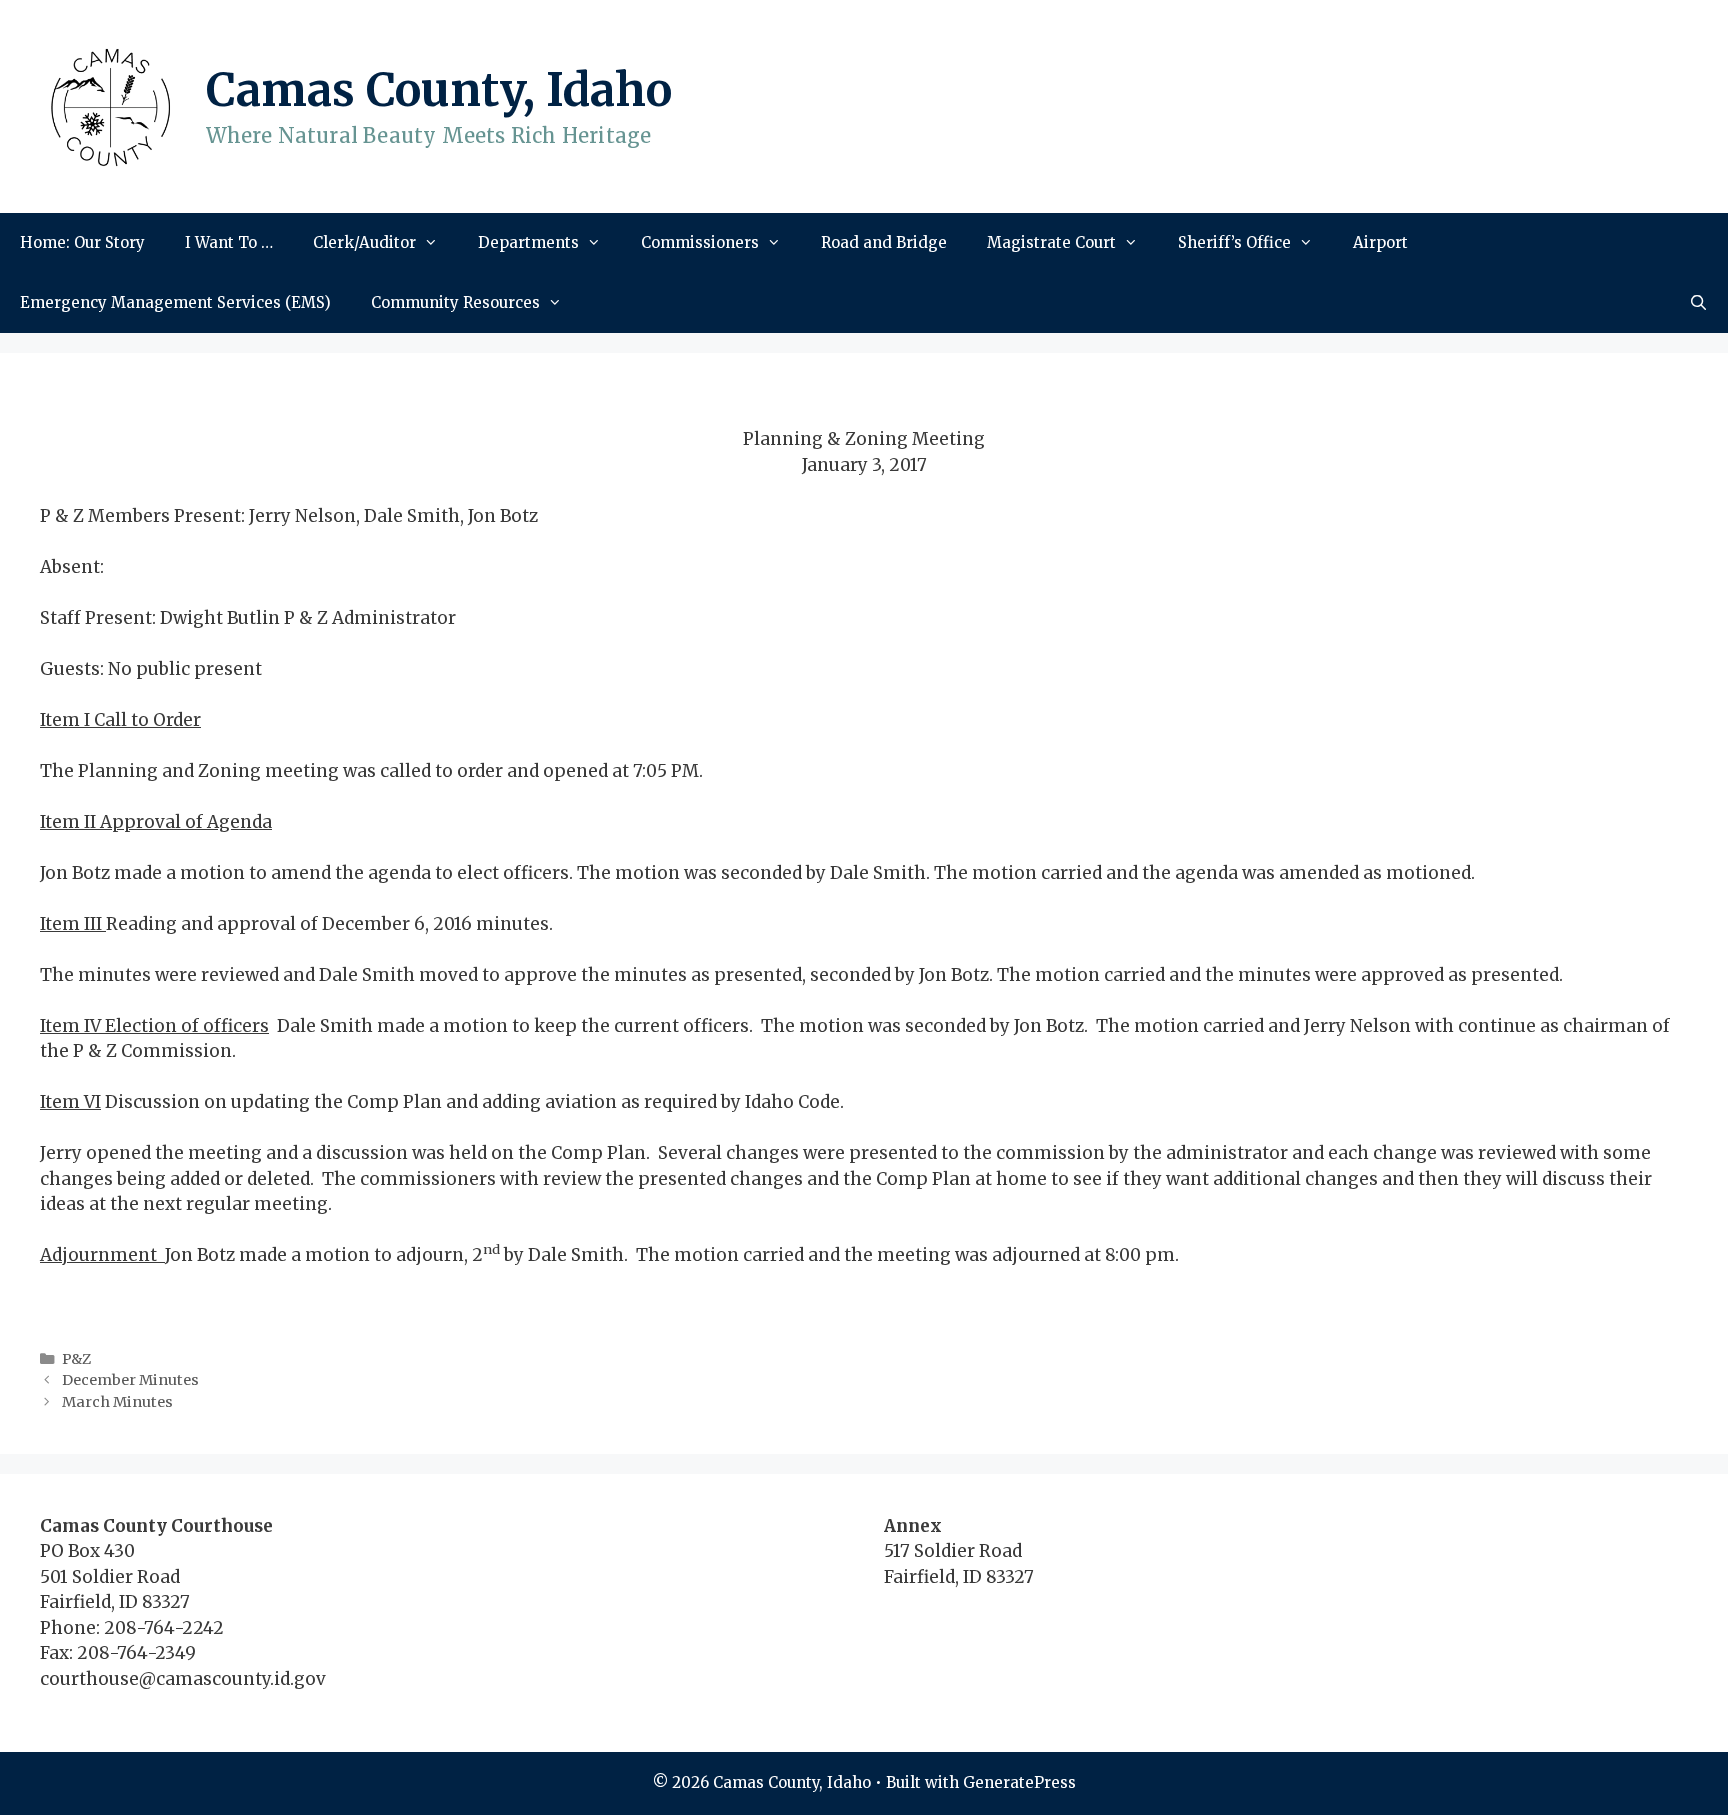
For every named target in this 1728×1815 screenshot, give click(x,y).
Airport (1380, 242)
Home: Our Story (82, 242)
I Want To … (229, 242)
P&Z (76, 1359)
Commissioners (700, 242)
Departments (528, 242)
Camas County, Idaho (439, 90)
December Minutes (130, 1380)
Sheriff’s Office (1234, 242)
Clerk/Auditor (364, 242)
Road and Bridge (884, 242)
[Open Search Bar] (1698, 303)
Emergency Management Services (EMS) (175, 302)
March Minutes (117, 1402)
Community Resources (455, 302)
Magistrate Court (1051, 242)
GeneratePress (1019, 1782)
